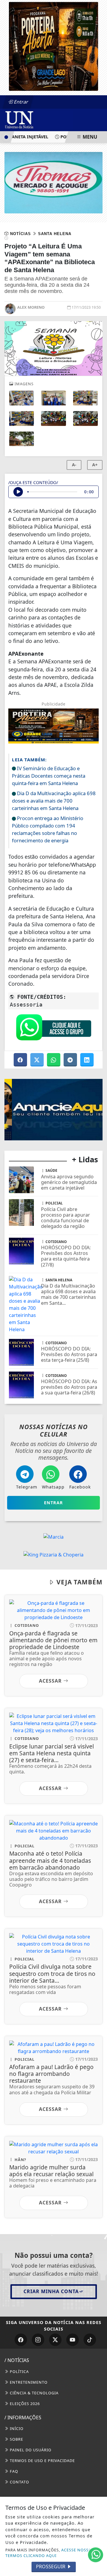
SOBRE (16, 2439)
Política (19, 2371)
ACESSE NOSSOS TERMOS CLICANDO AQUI (50, 2553)
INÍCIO (16, 2428)
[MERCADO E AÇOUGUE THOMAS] (53, 182)
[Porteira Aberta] (53, 46)
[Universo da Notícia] (39, 119)
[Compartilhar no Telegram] (71, 1060)
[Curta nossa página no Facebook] (21, 2340)
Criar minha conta (51, 2291)
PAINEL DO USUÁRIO (30, 2450)
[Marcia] (53, 1536)
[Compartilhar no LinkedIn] (87, 1060)
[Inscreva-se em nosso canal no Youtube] (73, 2340)
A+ (95, 465)
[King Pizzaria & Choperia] (53, 1554)
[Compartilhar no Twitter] (37, 1060)
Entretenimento (28, 2382)
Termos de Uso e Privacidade (42, 2461)
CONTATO (19, 2482)
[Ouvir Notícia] (18, 492)
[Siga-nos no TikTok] (90, 2340)
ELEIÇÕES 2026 (24, 2404)
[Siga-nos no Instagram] (38, 2340)
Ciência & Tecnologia (34, 2393)
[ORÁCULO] (53, 1109)
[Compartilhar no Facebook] (21, 1060)
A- (74, 465)
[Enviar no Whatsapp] (54, 1060)
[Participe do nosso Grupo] (53, 1029)
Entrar (21, 102)
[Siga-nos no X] (55, 2340)
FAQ (13, 2471)
